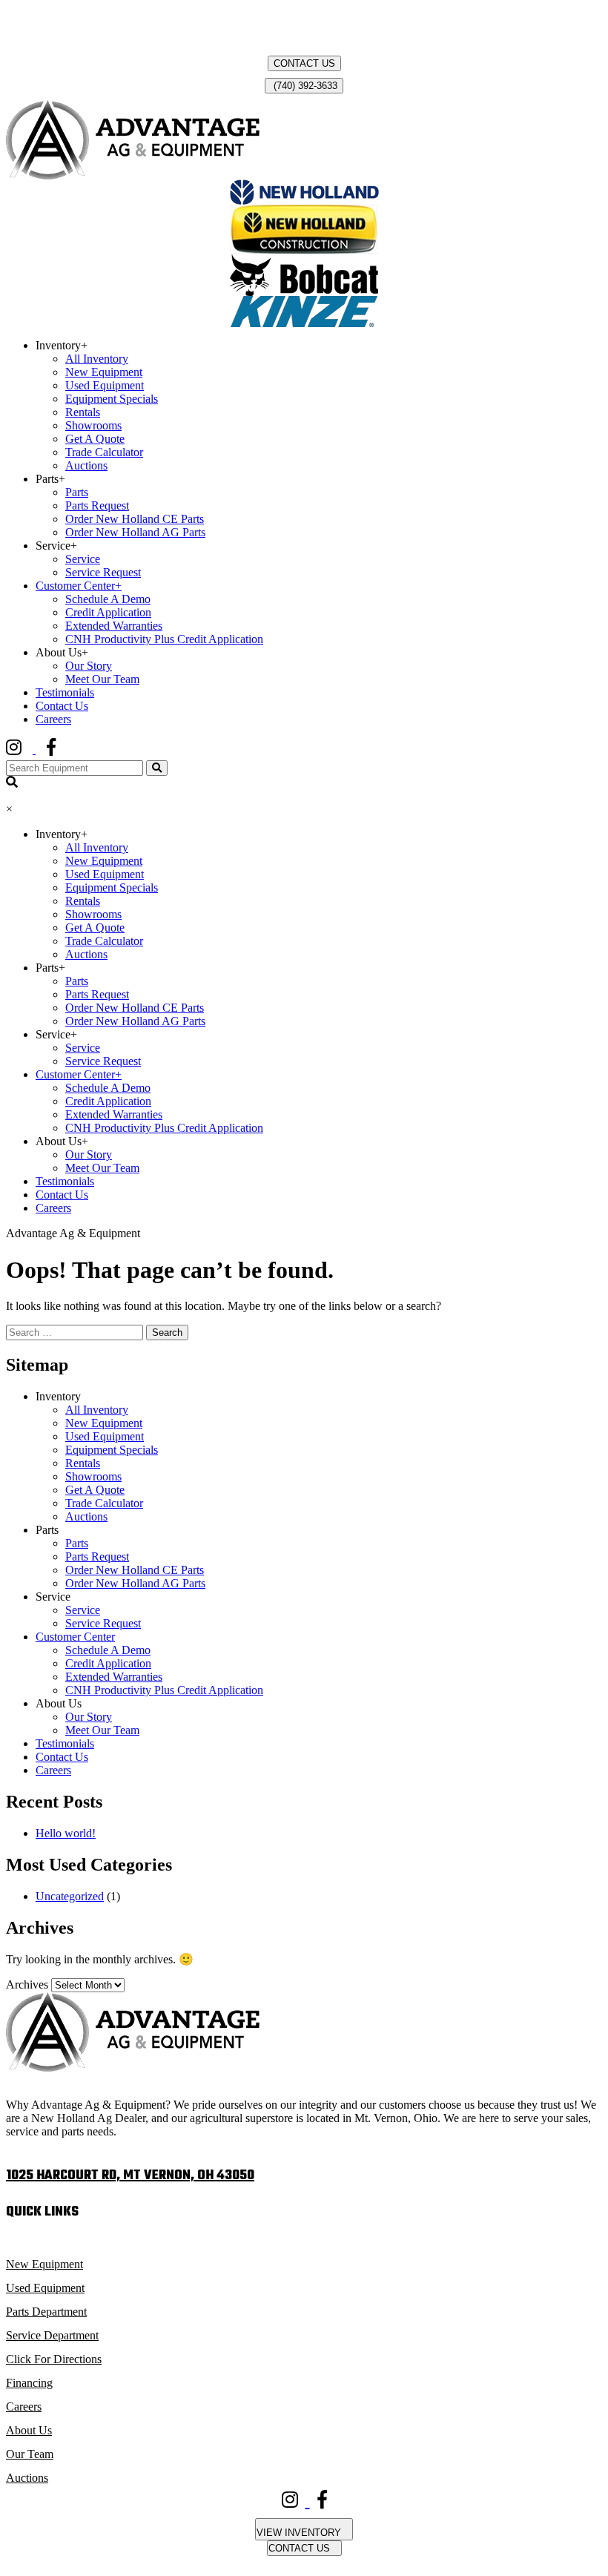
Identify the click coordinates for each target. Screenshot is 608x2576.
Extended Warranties (114, 626)
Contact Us (62, 706)
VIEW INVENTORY (300, 2533)
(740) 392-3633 (304, 86)
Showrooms (93, 425)
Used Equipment (105, 385)
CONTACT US (304, 63)
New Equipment (104, 372)
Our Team (30, 2454)
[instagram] (26, 750)
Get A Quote (95, 439)
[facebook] (62, 750)
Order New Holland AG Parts (135, 532)
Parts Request (97, 505)
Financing (29, 2383)
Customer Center (79, 586)
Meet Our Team (102, 679)
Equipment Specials (112, 399)
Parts (77, 492)
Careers (53, 719)
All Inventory (97, 359)
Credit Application (108, 612)
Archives (27, 1984)
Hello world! (66, 1833)
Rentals (83, 412)
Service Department (52, 2335)
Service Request (103, 572)
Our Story (89, 666)
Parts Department (46, 2312)
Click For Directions (54, 2359)
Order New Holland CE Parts (135, 519)
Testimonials (65, 692)
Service (83, 559)
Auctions (86, 465)
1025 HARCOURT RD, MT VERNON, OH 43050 (130, 2176)
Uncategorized (70, 1896)
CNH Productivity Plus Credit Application (164, 639)
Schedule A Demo (108, 599)
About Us (29, 2430)
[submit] (157, 768)
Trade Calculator (104, 452)
